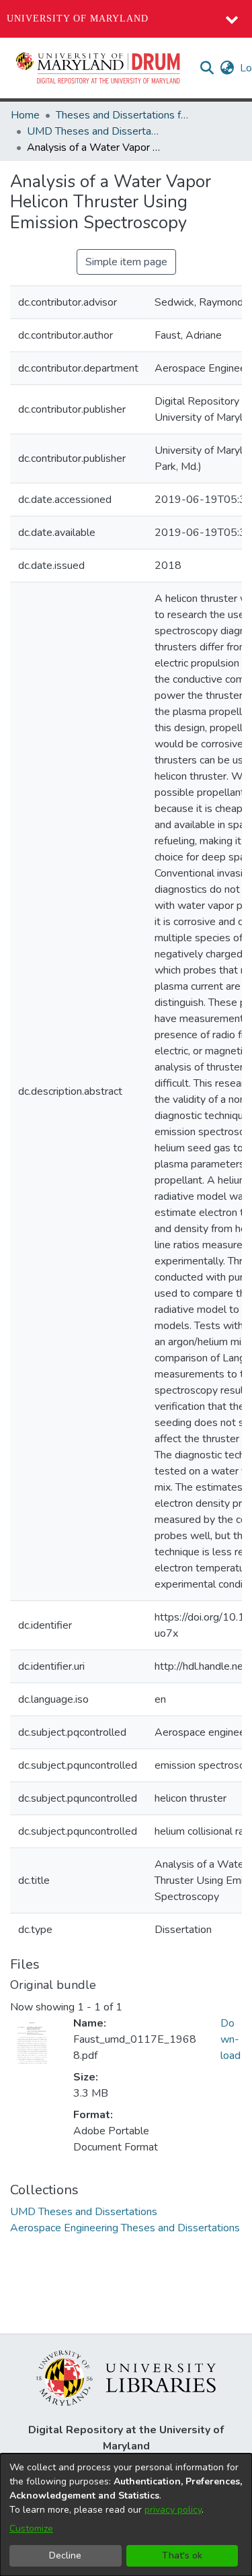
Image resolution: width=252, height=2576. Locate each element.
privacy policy (173, 2510)
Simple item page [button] (126, 262)
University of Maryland (78, 19)
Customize (31, 2529)
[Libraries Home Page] (126, 2377)
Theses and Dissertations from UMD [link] (123, 115)
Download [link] (230, 2039)
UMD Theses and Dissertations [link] (94, 131)
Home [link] (25, 115)
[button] (99, 68)
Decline (65, 2555)
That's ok (182, 2555)
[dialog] (126, 2515)
